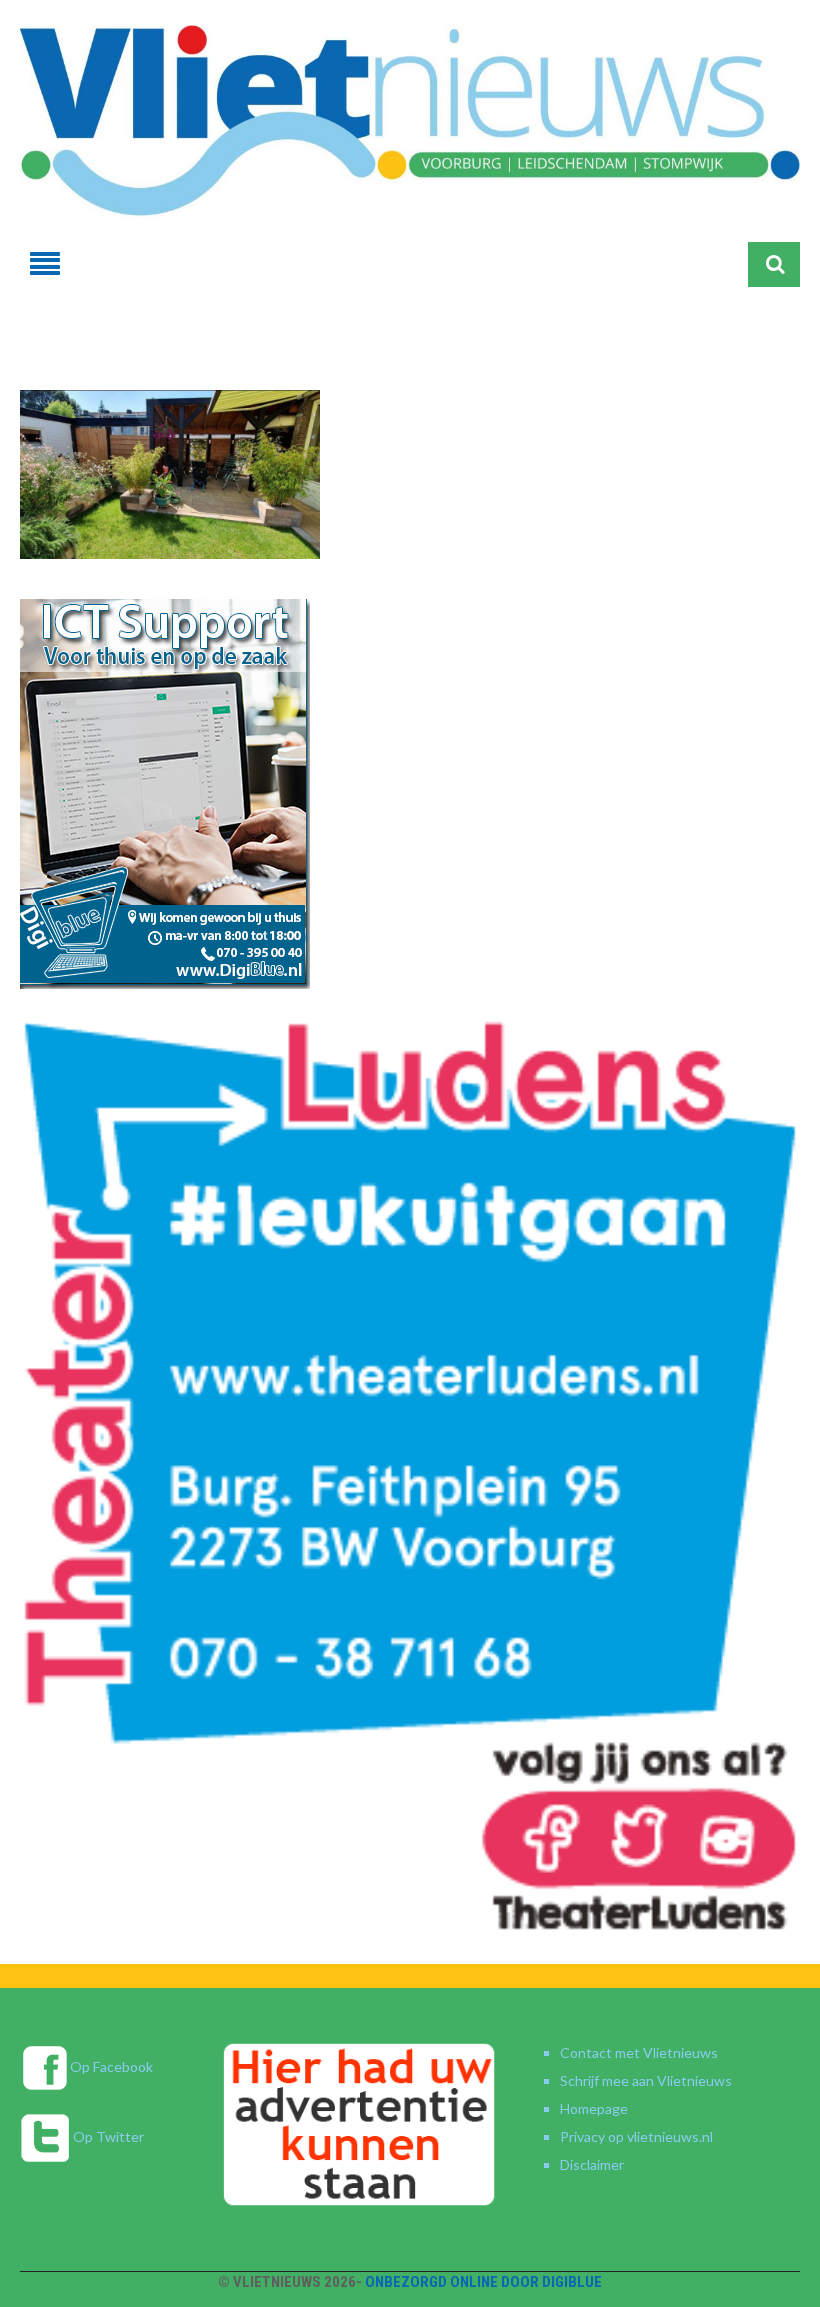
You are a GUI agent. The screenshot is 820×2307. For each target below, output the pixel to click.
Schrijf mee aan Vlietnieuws (646, 2080)
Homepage (594, 2108)
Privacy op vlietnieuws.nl (636, 2136)
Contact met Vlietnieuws (639, 2052)
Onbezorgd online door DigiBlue (483, 2282)
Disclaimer (592, 2164)
